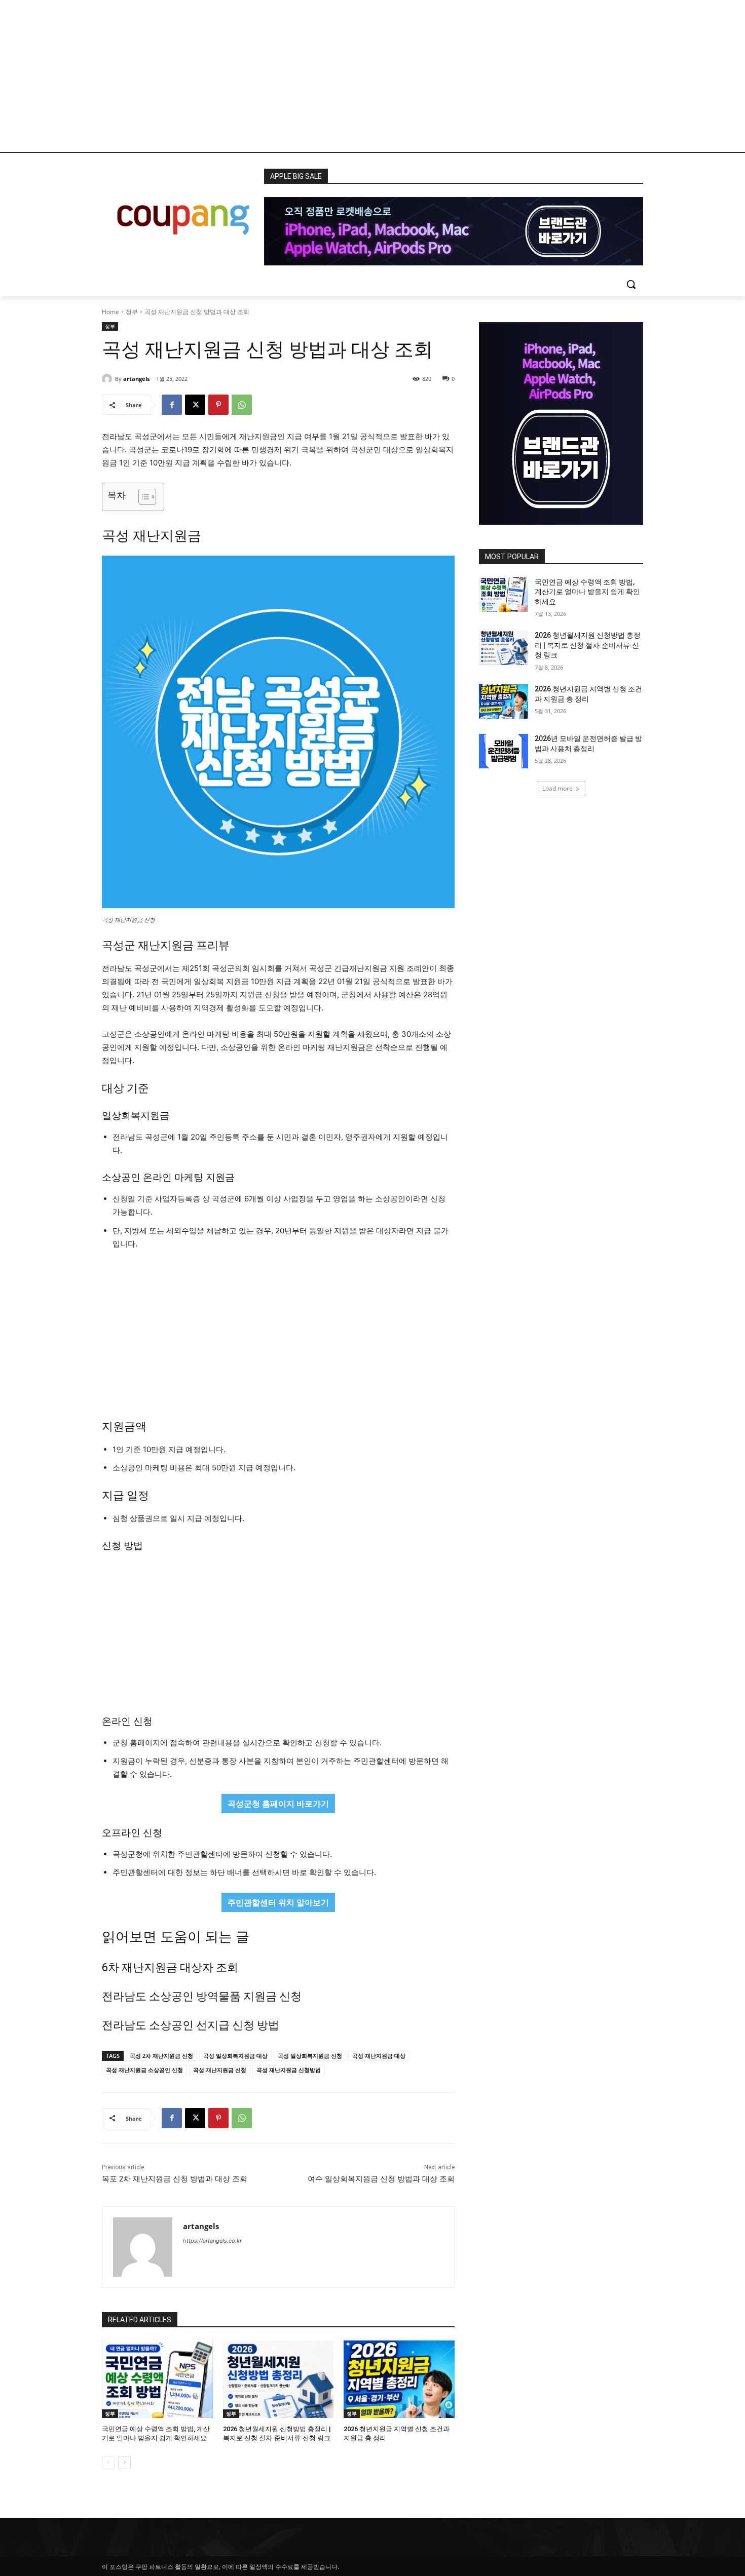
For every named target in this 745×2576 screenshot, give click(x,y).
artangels (136, 379)
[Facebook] (172, 405)
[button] (631, 284)
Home (110, 312)
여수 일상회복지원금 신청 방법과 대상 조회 (381, 2179)
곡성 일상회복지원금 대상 (235, 2056)
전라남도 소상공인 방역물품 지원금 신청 (202, 1996)
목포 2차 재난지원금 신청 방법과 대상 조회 (175, 2179)
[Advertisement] (372, 76)
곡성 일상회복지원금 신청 (310, 2056)
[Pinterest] (218, 405)
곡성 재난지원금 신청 (220, 2070)
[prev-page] (108, 2463)
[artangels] (108, 379)
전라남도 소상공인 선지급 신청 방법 (191, 2025)
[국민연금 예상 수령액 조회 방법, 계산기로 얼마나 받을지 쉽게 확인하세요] (157, 2379)
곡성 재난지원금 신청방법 (289, 2070)
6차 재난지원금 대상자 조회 (170, 1967)
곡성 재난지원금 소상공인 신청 (144, 2070)
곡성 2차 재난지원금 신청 (161, 2056)
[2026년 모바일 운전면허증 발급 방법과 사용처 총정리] (504, 751)
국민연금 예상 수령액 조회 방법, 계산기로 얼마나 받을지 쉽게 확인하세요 (587, 592)
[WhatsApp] (242, 405)
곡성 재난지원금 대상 (379, 2056)
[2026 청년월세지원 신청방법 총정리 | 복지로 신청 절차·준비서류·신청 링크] (278, 2379)
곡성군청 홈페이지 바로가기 (278, 1804)
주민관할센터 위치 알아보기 (278, 1902)
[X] (195, 405)
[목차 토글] (142, 497)
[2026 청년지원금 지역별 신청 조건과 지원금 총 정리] (399, 2379)
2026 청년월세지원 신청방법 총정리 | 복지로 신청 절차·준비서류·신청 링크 (588, 645)
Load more (557, 788)
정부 (132, 312)
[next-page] (124, 2463)
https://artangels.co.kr (212, 2241)
